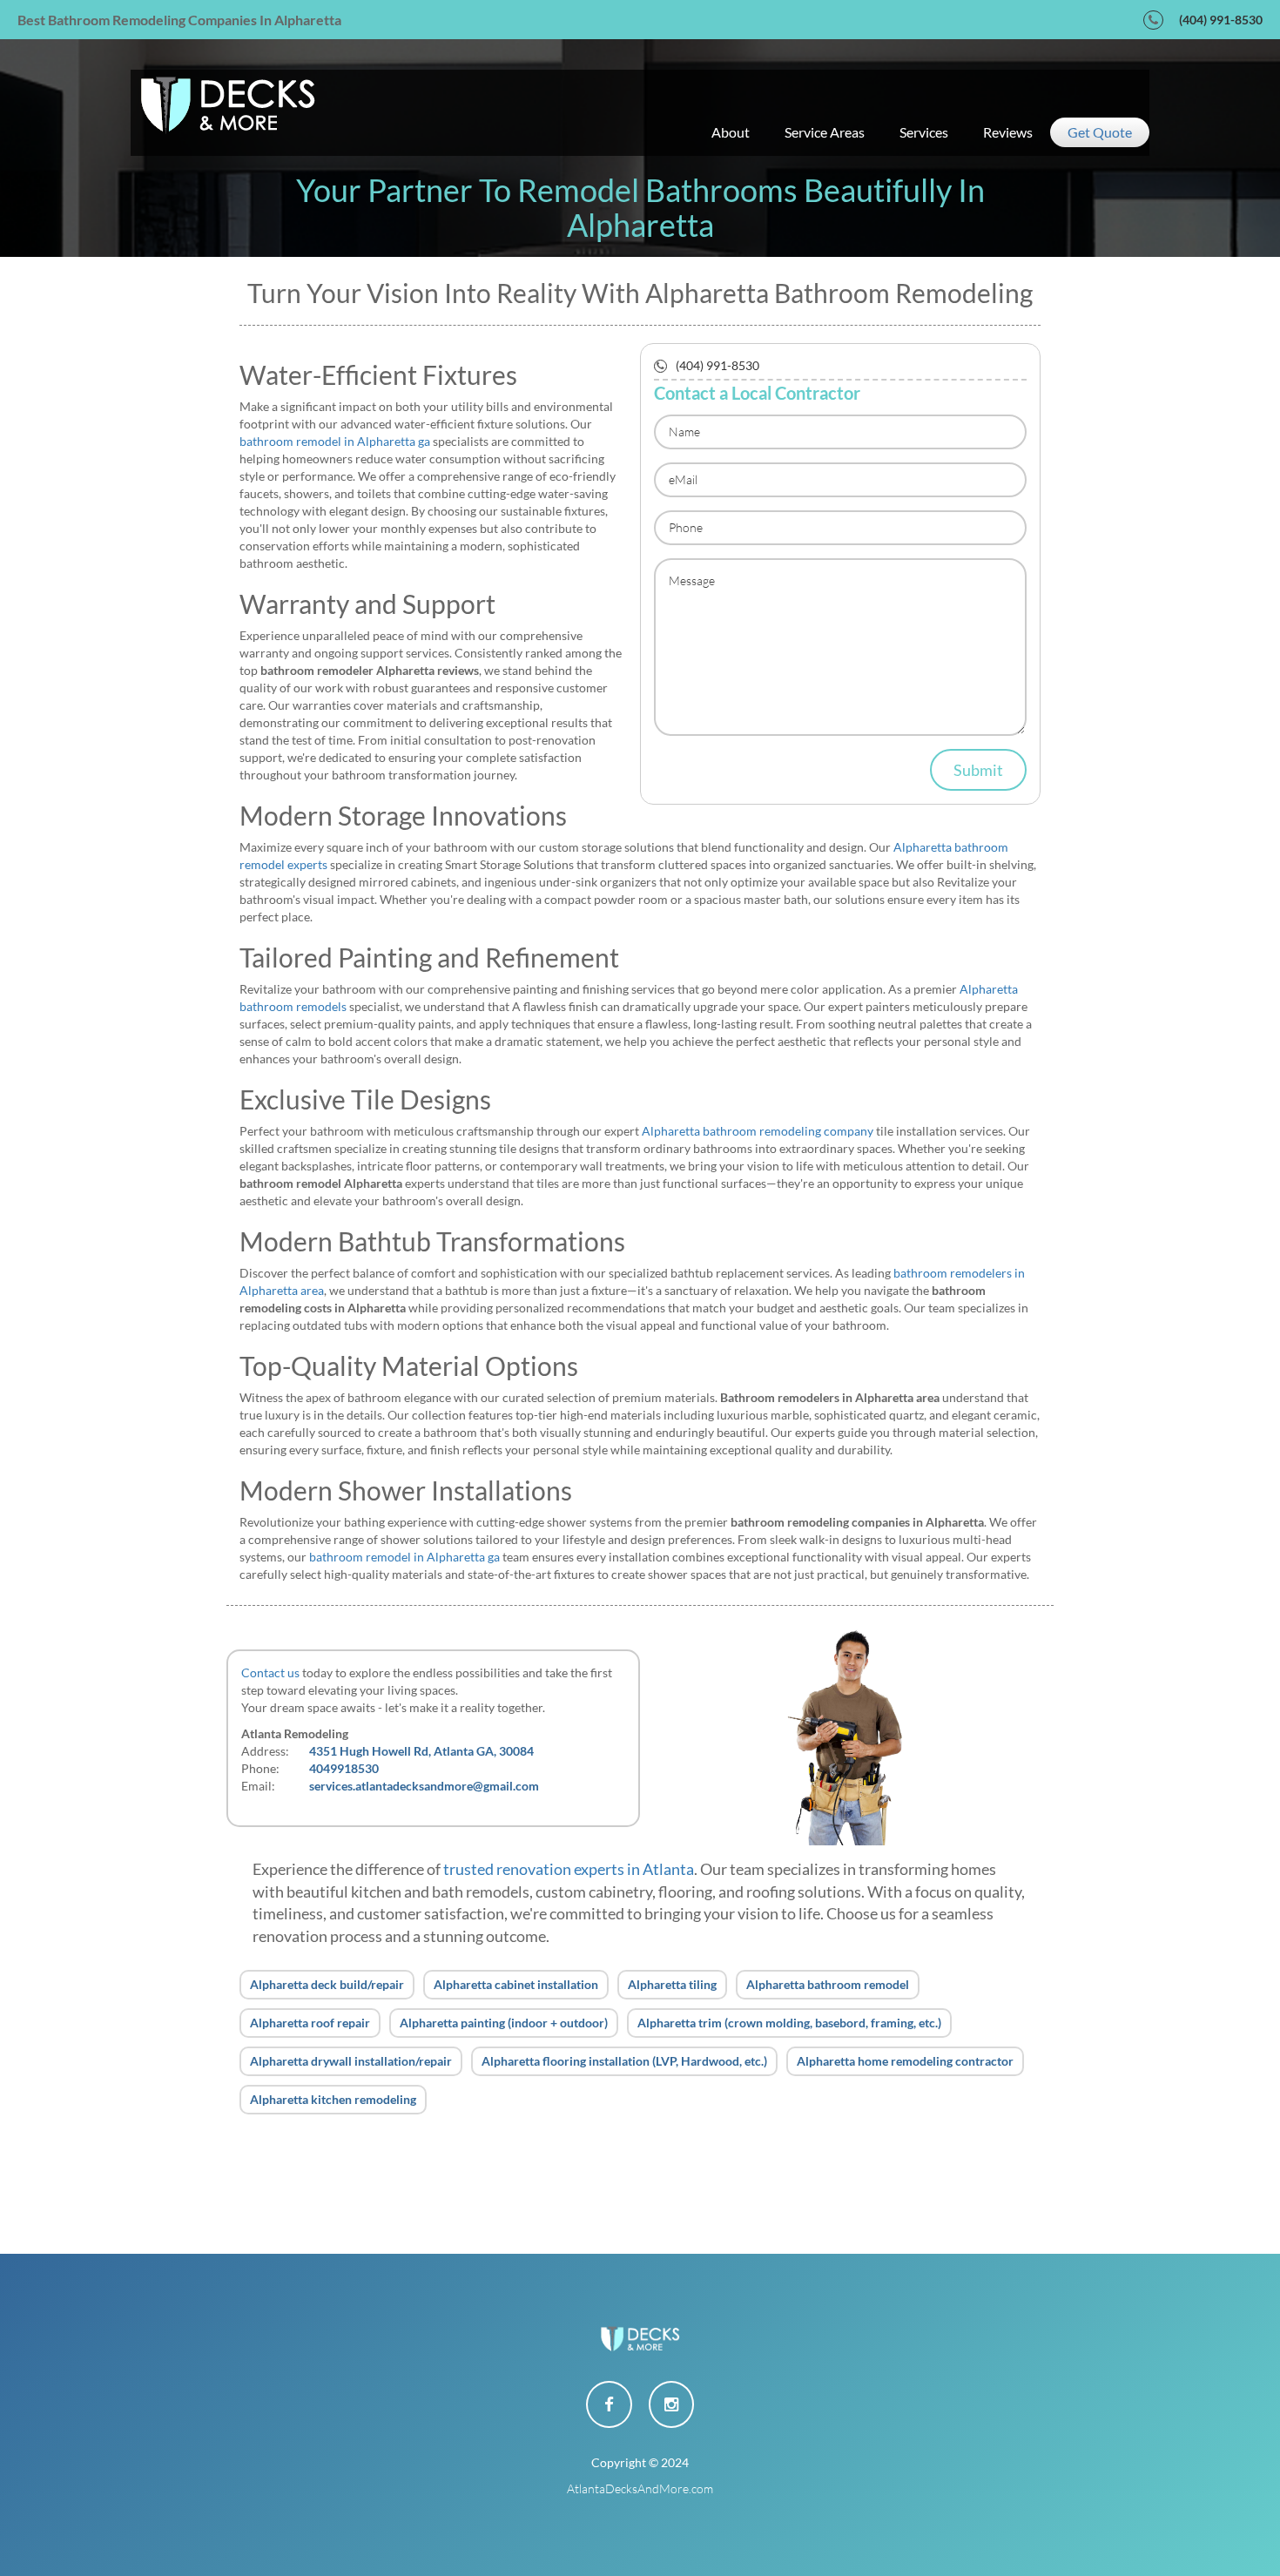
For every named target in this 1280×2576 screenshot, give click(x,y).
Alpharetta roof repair (310, 2023)
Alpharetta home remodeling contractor (905, 2061)
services (924, 132)
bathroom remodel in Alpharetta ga (335, 441)
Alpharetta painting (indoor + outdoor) (504, 2023)
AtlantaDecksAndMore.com (640, 2488)
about (731, 132)
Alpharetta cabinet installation (516, 1984)
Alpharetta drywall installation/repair (351, 2061)
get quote (1100, 132)
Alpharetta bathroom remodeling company (758, 1131)
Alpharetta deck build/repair (327, 1984)
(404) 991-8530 (1221, 20)
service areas (825, 132)
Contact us (270, 1672)
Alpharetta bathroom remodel (828, 1984)
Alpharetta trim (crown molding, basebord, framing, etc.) (789, 2023)
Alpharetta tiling (672, 1984)
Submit (978, 770)
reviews (1008, 132)
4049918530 (344, 1768)
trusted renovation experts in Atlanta (569, 1869)
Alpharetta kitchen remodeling (333, 2099)
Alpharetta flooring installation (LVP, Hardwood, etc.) (624, 2061)
